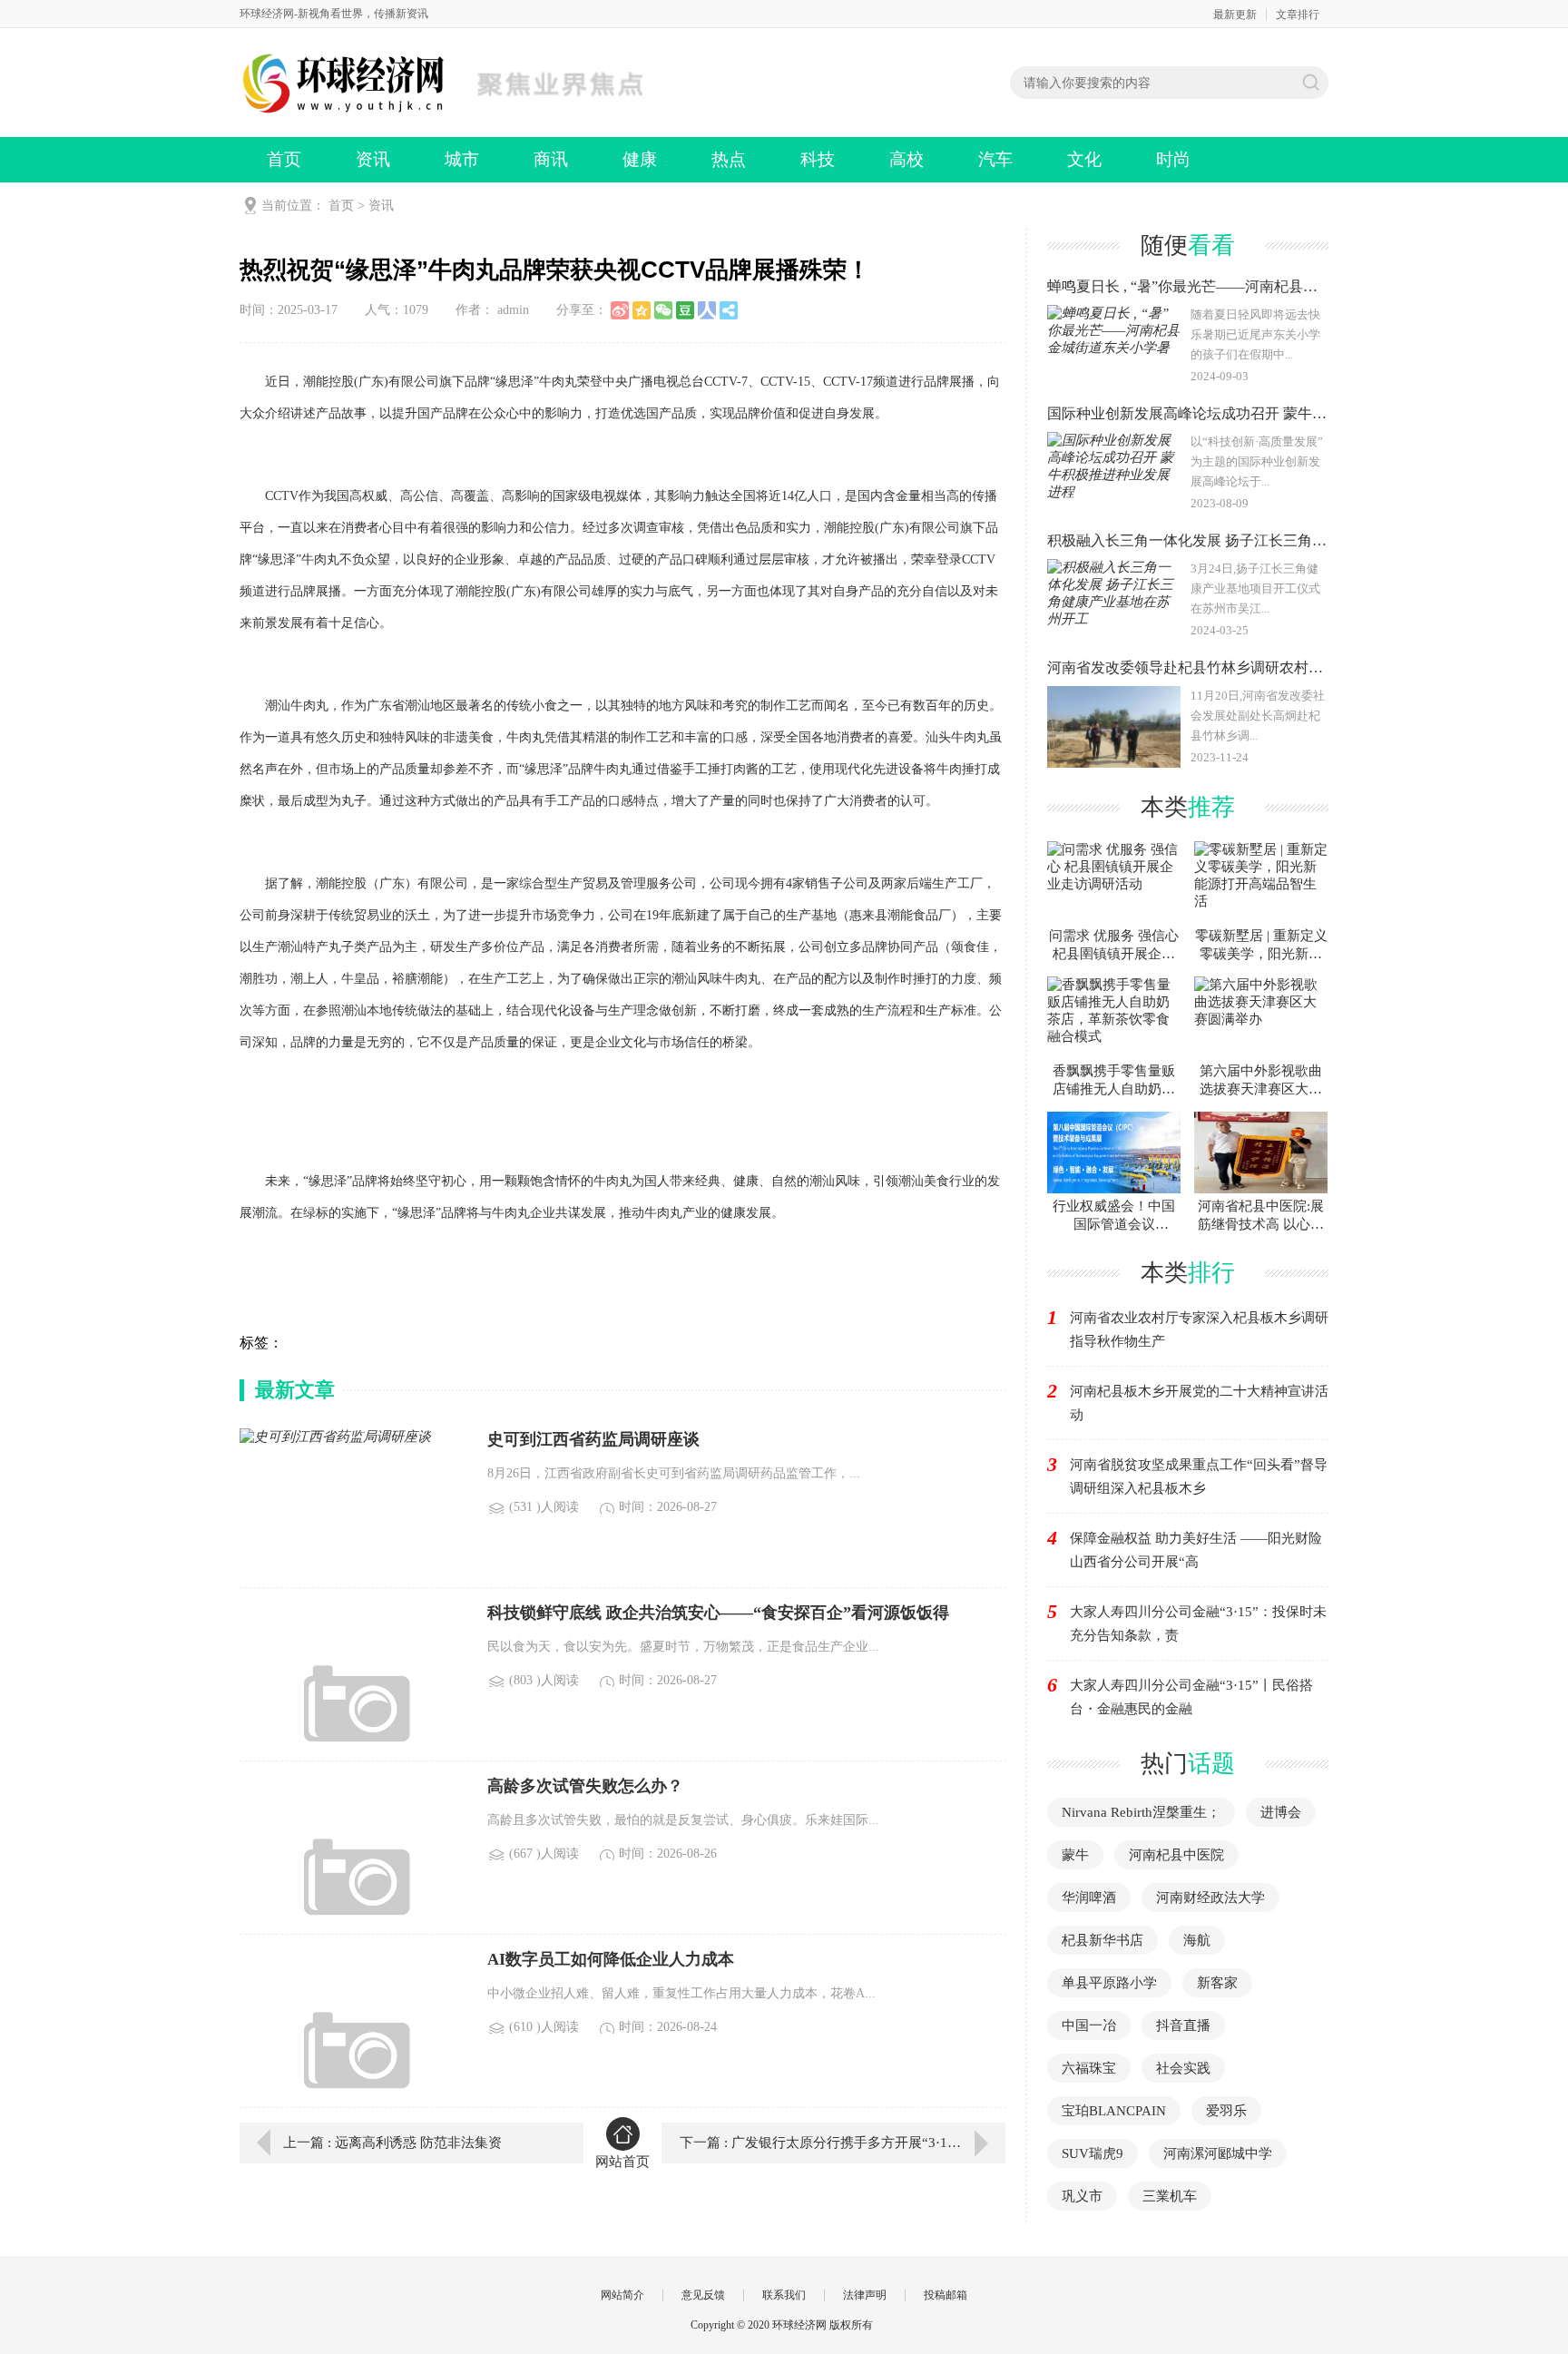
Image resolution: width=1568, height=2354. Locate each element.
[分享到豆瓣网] (685, 310)
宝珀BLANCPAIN (1114, 2111)
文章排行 (1298, 15)
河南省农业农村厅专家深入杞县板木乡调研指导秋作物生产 (1199, 1329)
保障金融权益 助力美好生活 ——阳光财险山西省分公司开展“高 (1196, 1550)
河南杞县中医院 (1176, 1855)
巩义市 (1082, 2196)
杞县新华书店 (1102, 1940)
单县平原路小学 (1109, 1983)
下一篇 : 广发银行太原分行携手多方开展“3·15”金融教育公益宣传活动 (843, 2143)
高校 (906, 159)
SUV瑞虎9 (1093, 2153)
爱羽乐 (1226, 2111)
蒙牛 (1075, 1855)
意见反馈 (703, 2295)
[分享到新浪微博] (620, 310)
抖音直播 (1183, 2025)
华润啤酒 (1089, 1898)
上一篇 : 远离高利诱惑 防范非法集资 (392, 2143)
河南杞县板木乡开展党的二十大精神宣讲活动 (1199, 1403)
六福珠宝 (1089, 2068)
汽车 (995, 159)
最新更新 (1235, 15)
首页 (284, 159)
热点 (729, 159)
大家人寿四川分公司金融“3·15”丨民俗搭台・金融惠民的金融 (1191, 1697)
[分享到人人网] (707, 310)
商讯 (551, 159)
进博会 (1281, 1812)
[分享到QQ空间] (642, 310)
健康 (640, 159)
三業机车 (1170, 2196)
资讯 (373, 159)
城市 (462, 159)
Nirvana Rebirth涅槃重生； (1141, 1812)
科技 (818, 159)
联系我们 (784, 2295)
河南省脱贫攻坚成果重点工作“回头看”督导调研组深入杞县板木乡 (1199, 1476)
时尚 (1173, 159)
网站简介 (622, 2295)
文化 (1084, 159)
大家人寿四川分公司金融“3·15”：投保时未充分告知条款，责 (1198, 1623)
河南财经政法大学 (1210, 1898)
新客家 (1217, 1983)
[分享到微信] (663, 310)
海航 (1197, 1940)
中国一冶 (1089, 2025)
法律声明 (865, 2295)
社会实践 (1183, 2068)
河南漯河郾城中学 (1218, 2153)
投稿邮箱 (946, 2295)
